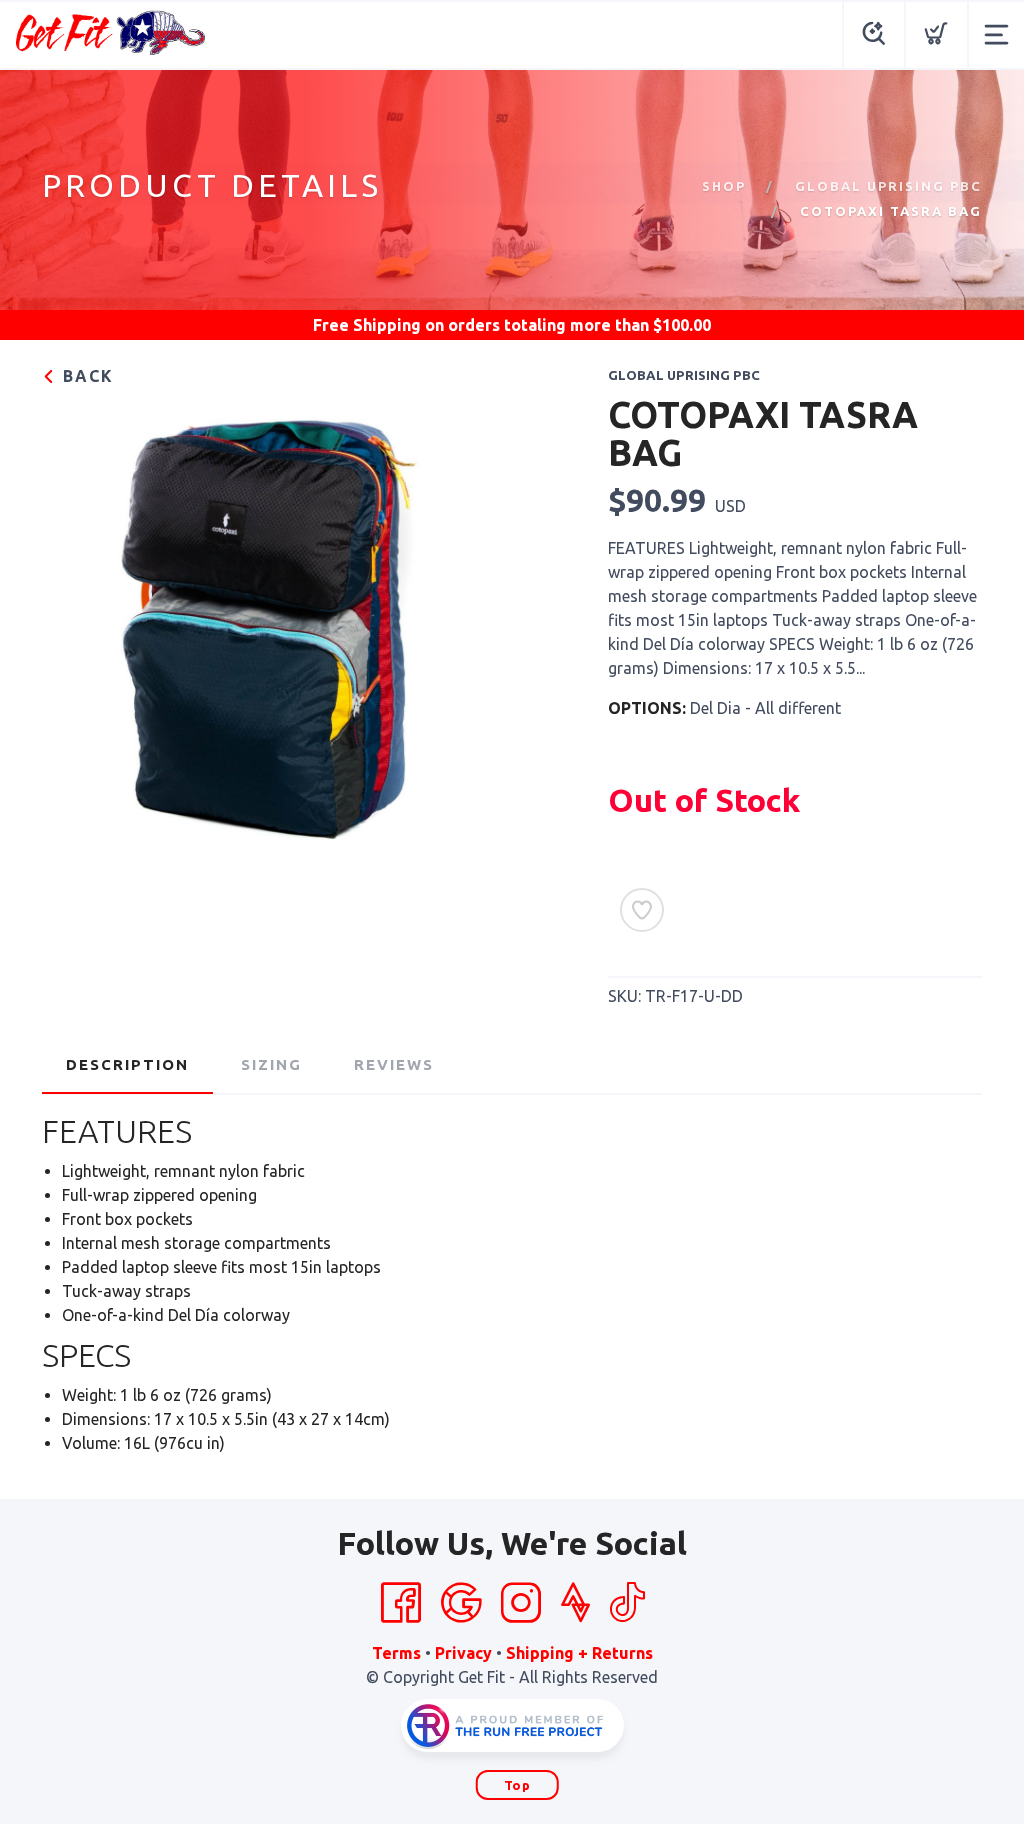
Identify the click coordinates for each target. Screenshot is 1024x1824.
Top (517, 1785)
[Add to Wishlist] (642, 910)
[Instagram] (521, 1603)
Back (85, 376)
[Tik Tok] (627, 1603)
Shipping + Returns (579, 1653)
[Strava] (575, 1603)
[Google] (461, 1603)
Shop (724, 186)
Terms (396, 1653)
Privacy (463, 1653)
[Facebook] (401, 1603)
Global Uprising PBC (888, 186)
